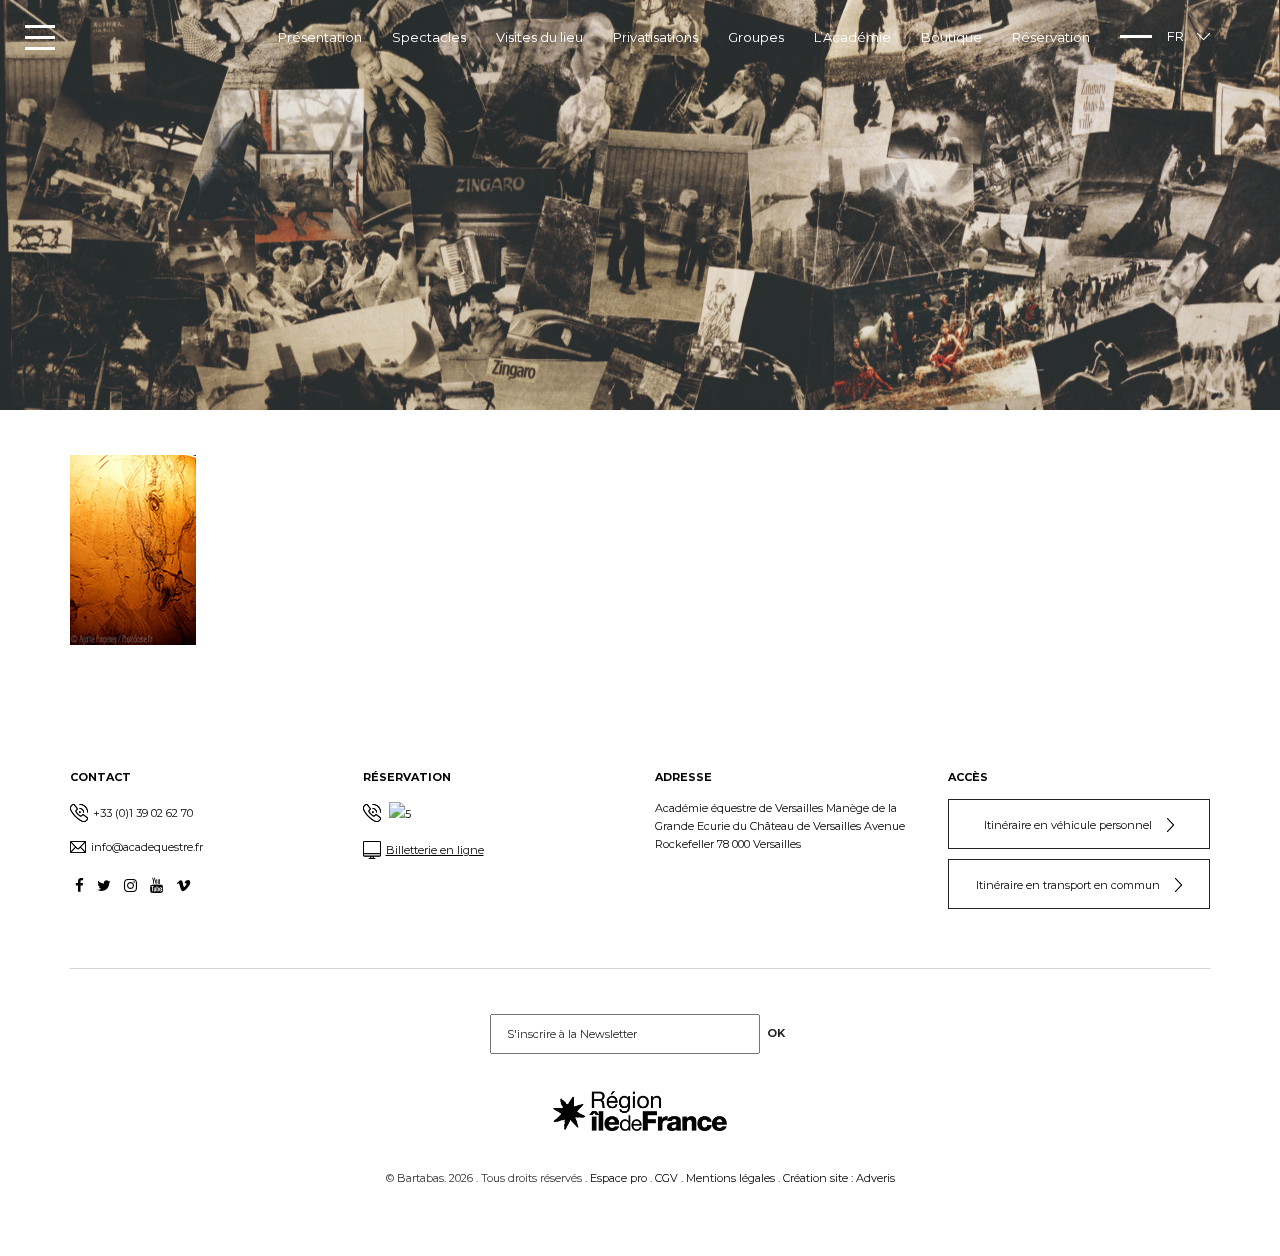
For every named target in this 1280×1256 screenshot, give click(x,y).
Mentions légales (730, 1178)
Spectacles (429, 37)
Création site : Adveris (839, 1178)
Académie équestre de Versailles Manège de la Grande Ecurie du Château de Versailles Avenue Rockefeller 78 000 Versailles (780, 826)
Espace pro (618, 1178)
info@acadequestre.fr (147, 847)
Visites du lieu (539, 37)
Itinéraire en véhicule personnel (1068, 825)
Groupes (756, 37)
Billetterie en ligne (435, 850)
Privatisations (655, 37)
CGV (666, 1178)
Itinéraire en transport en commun (1068, 885)
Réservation (1051, 37)
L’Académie (852, 37)
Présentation (320, 37)
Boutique (951, 37)
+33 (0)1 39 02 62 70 (143, 813)
